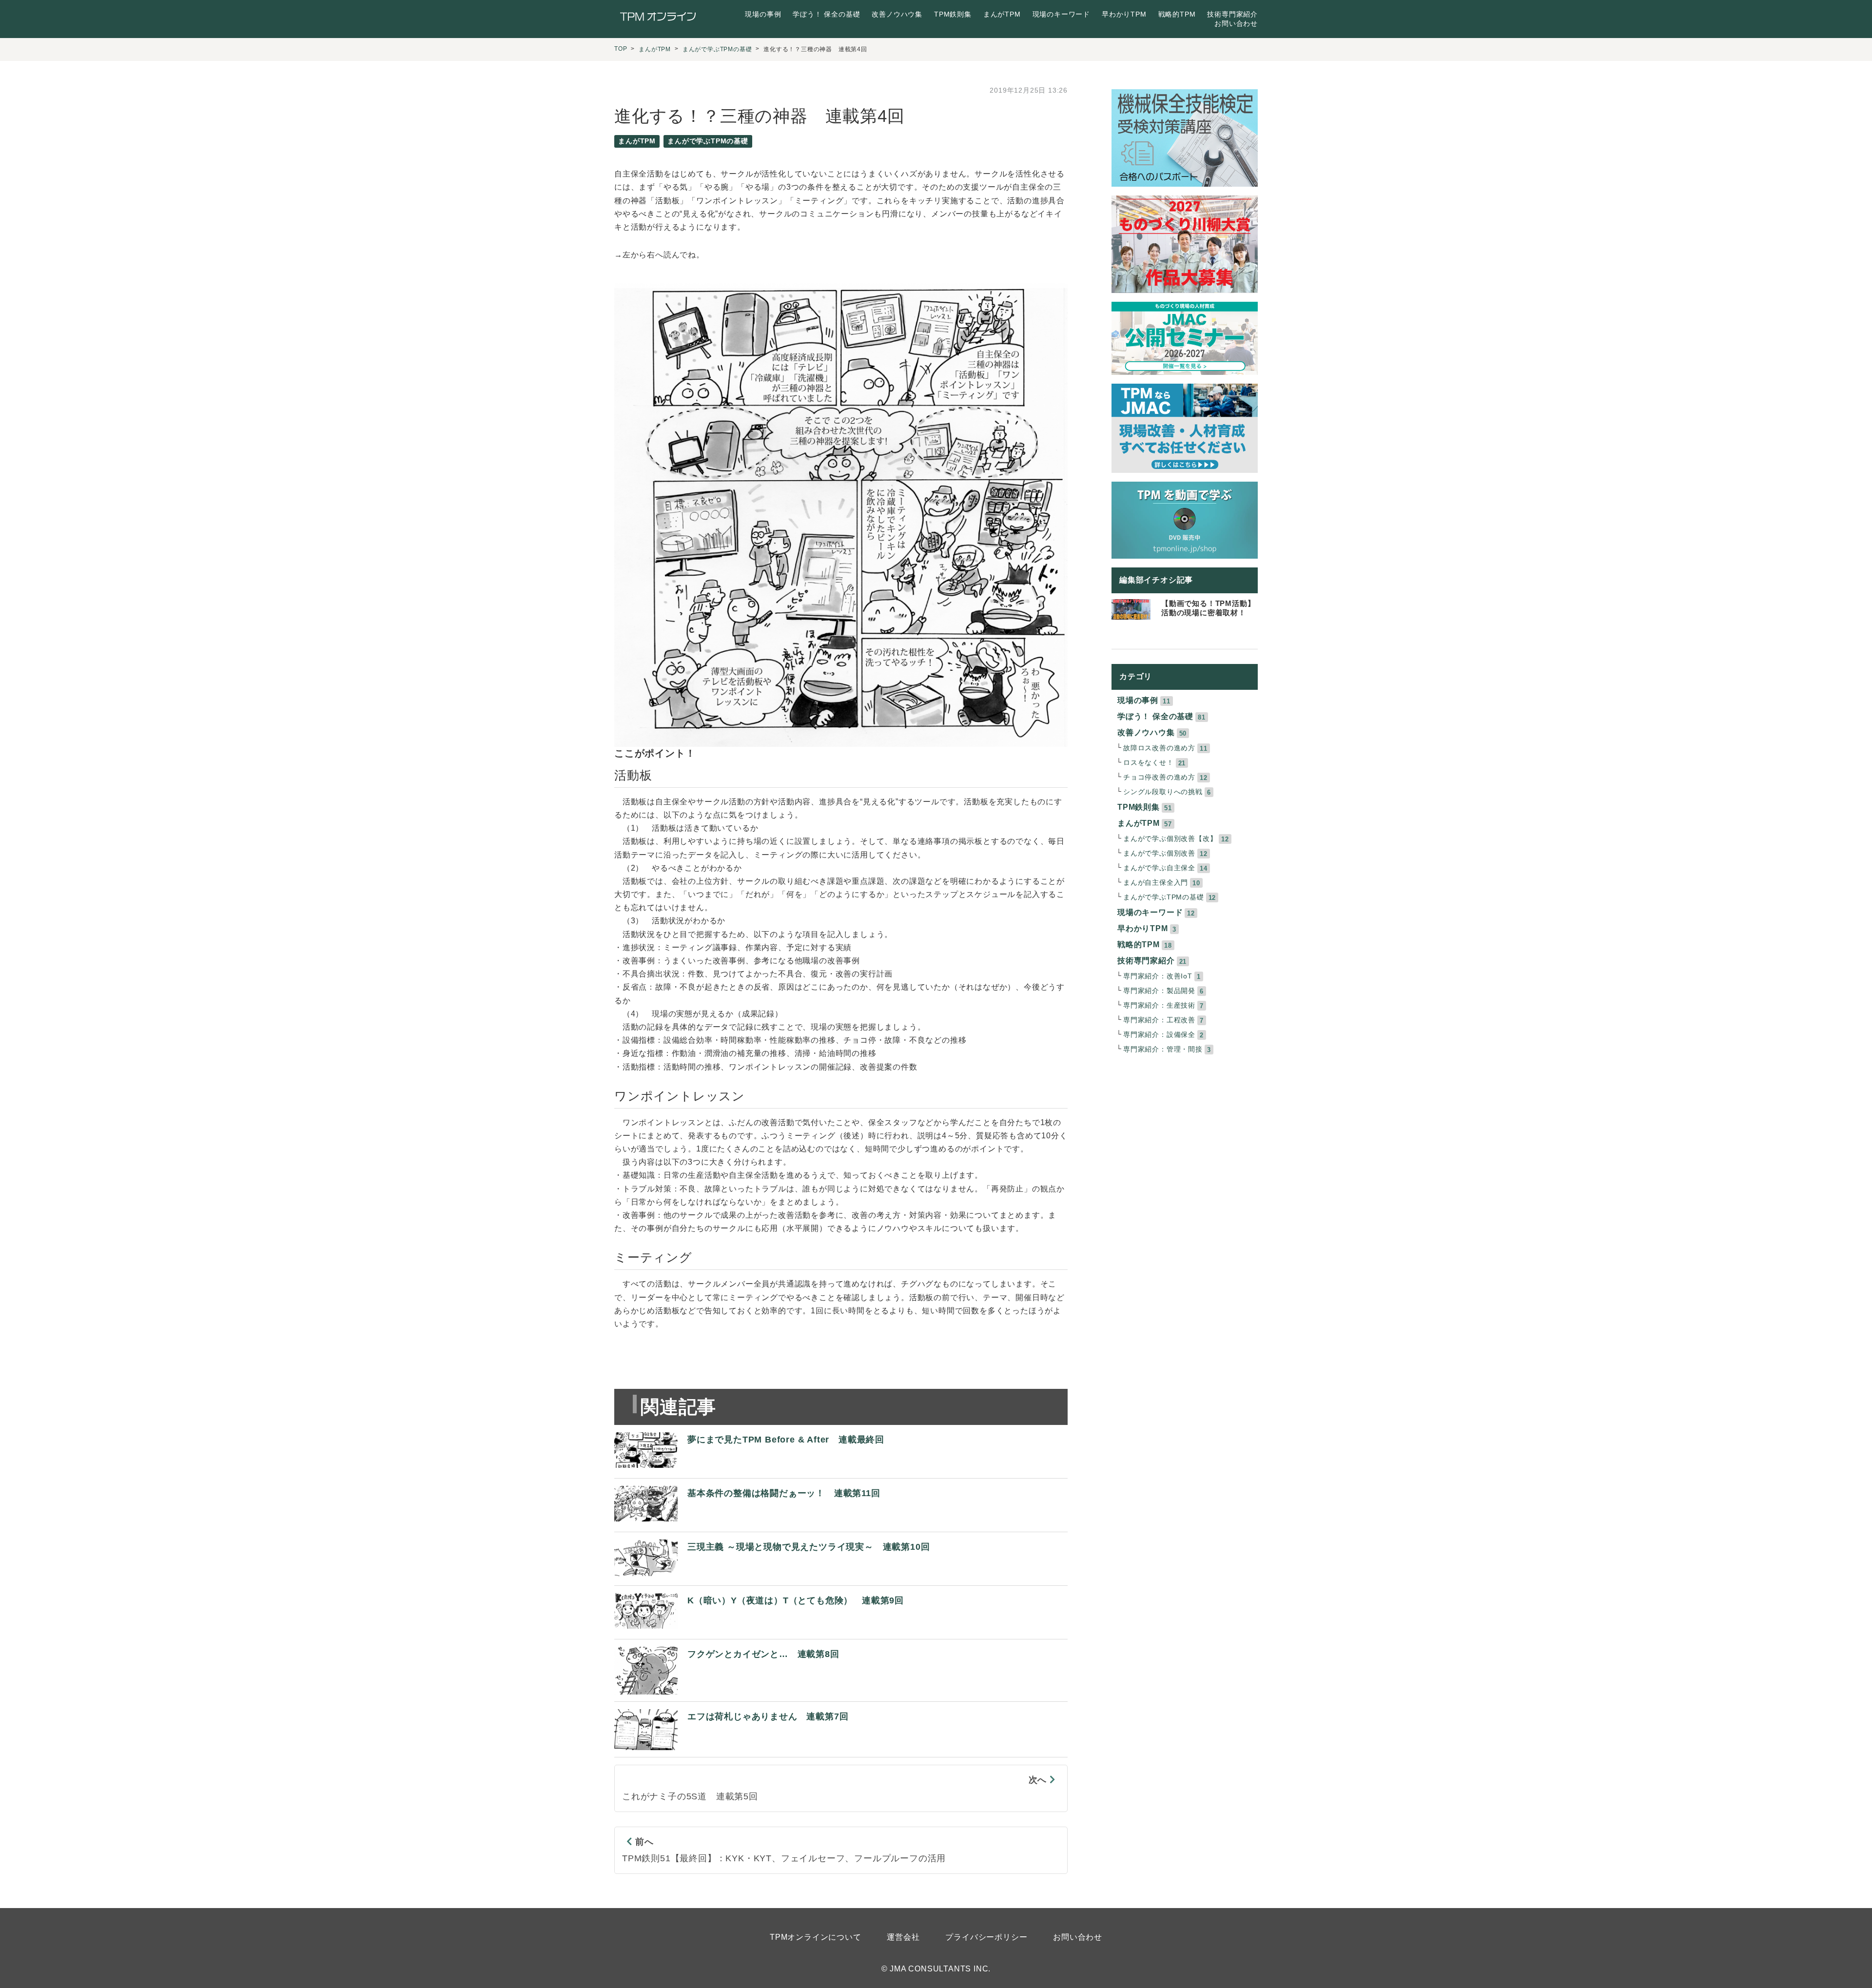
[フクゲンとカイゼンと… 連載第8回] (727, 1692)
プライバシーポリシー (986, 1937)
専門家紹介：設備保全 (1159, 1035)
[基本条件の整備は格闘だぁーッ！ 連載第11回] (747, 1522)
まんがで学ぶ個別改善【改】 (1170, 839)
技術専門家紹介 (1232, 14)
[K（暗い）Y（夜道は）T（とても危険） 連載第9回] (759, 1629)
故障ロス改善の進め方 (1159, 748)
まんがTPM (1002, 14)
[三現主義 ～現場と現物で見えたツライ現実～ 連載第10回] (772, 1576)
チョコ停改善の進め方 (1159, 777)
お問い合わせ (1236, 23)
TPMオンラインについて (816, 1937)
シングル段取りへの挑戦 (1163, 792)
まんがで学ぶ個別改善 (1159, 853)
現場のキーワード (1061, 14)
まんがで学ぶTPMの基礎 (717, 49)
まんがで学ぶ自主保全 (1159, 868)
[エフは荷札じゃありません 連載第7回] (731, 1747)
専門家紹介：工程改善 (1159, 1020)
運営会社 (903, 1937)
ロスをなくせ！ (1149, 763)
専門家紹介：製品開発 (1159, 991)
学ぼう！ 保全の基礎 (826, 14)
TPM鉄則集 (953, 14)
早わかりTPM (1124, 14)
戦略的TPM (1177, 14)
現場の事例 (763, 14)
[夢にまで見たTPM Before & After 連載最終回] (749, 1469)
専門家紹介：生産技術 (1159, 1005)
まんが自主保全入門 (1156, 883)
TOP (621, 49)
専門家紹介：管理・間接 (1163, 1049)
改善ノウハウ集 (897, 14)
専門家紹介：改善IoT (1158, 976)
